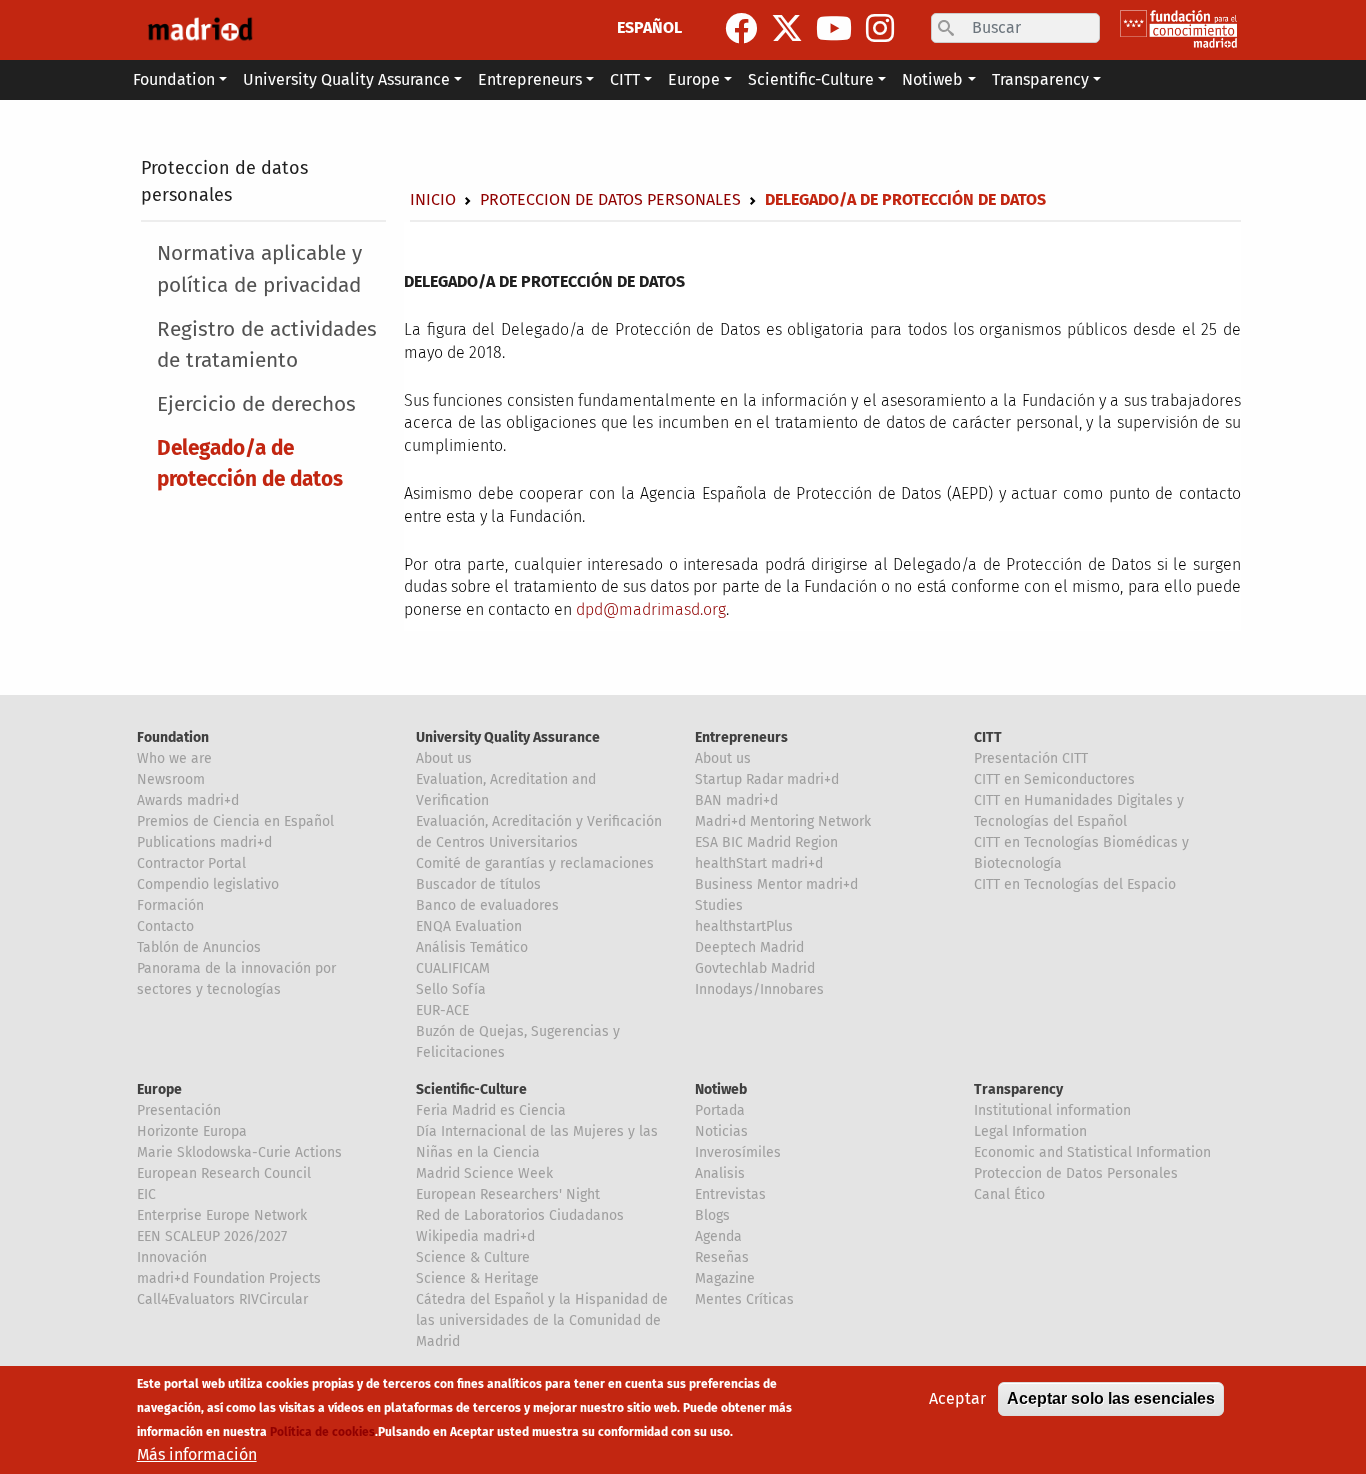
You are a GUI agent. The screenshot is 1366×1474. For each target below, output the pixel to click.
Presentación (179, 1110)
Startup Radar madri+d (767, 779)
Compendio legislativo (208, 884)
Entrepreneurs (741, 737)
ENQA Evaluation (469, 926)
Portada (720, 1110)
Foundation (173, 737)
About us (444, 758)
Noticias (721, 1131)
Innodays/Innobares (759, 989)
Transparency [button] (1040, 79)
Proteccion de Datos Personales (1076, 1173)
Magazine (725, 1278)
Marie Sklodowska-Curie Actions (239, 1152)
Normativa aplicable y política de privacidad (259, 269)
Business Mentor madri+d (776, 884)
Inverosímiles (738, 1152)
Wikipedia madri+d (475, 1236)
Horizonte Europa (192, 1131)
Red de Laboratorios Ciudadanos (520, 1215)
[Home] (200, 30)
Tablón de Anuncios (199, 947)
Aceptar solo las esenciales (1111, 1398)
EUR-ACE (442, 1010)
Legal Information (1030, 1131)
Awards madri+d (188, 800)
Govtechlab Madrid (755, 968)
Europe (159, 1089)
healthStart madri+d (759, 863)
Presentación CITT (1031, 758)
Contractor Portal (191, 863)
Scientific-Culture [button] (811, 79)
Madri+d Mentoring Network (783, 821)
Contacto (165, 926)
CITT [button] (625, 79)
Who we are (174, 758)
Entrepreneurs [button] (530, 79)
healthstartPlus (744, 926)
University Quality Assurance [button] (346, 79)
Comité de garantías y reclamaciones (535, 863)
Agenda (718, 1236)
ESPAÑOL (649, 27)
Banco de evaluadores (487, 905)
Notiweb (721, 1089)
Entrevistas (730, 1194)
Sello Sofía (451, 989)
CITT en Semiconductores (1054, 779)
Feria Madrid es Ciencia (491, 1110)
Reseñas (722, 1257)
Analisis (720, 1173)
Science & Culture (473, 1257)
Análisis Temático (472, 947)
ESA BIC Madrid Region (766, 842)
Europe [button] (694, 79)
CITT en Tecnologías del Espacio (1075, 884)
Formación (170, 905)
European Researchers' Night (508, 1194)
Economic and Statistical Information (1092, 1152)
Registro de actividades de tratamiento (267, 345)
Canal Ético (1009, 1194)
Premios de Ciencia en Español (235, 821)
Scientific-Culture (471, 1089)
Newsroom (171, 779)
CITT (988, 737)
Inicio (433, 199)
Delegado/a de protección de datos (250, 464)
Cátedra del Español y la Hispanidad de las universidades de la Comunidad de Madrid (542, 1320)
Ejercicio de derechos (256, 404)
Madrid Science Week (484, 1173)
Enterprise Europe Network (222, 1215)
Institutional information (1052, 1110)
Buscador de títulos (478, 884)
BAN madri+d (736, 800)
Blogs (712, 1215)
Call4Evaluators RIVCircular (222, 1299)
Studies (719, 905)
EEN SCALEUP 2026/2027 (212, 1236)
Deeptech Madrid (749, 947)
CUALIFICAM (453, 968)
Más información (197, 1454)
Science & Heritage (477, 1278)
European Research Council (224, 1173)
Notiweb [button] (932, 79)
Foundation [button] (174, 79)
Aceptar (957, 1398)
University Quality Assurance (508, 737)
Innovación (172, 1257)
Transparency (1018, 1089)
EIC (146, 1194)
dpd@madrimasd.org (651, 609)
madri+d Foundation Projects (229, 1278)
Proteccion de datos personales (610, 199)
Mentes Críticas (744, 1299)
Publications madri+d (204, 842)
